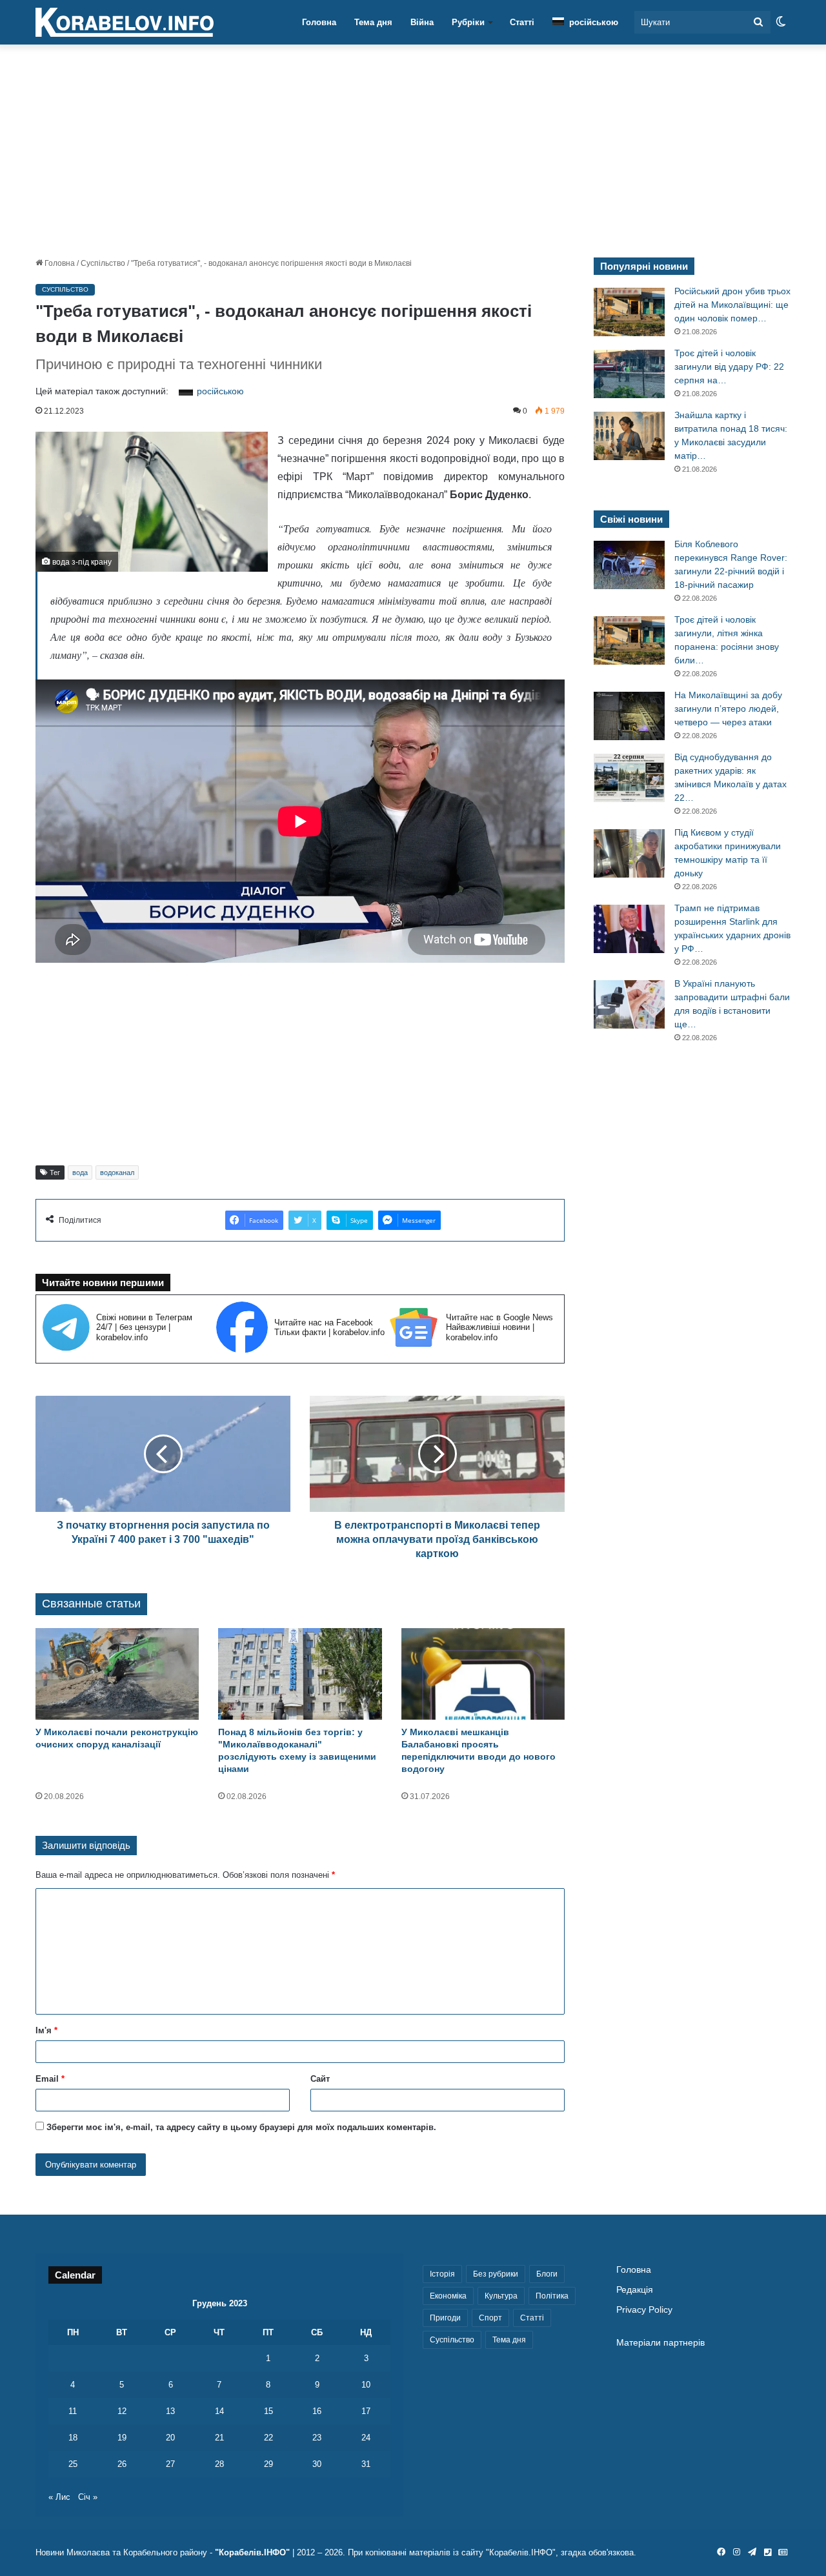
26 (122, 2464)
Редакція (635, 2290)
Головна (319, 22)
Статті (522, 22)
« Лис (59, 2497)
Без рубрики (496, 2274)
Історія (442, 2274)
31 (366, 2464)
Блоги (547, 2274)
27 (170, 2464)
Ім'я (46, 2030)
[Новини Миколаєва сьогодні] (125, 23)
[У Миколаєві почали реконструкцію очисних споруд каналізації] (117, 1674)
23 (317, 2438)
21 (219, 2438)
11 (73, 2411)
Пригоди (445, 2318)
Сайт (320, 2079)
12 (122, 2411)
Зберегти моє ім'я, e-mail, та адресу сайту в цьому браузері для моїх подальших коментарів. (241, 2127)
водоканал (117, 1172)
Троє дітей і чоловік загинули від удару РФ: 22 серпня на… (729, 367)
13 (170, 2411)
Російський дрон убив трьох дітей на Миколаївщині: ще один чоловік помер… (732, 305)
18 (73, 2438)
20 (170, 2438)
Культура (501, 2296)
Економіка (448, 2296)
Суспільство (103, 263)
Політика (552, 2296)
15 (268, 2411)
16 (317, 2411)
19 (122, 2438)
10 (366, 2385)
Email (50, 2079)
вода (80, 1172)
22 (268, 2438)
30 (317, 2464)
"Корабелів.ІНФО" (252, 2552)
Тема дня (373, 22)
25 (73, 2464)
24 (366, 2438)
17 (366, 2411)
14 (219, 2411)
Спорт (490, 2318)
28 (219, 2464)
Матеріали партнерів (660, 2343)
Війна (422, 22)
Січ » (88, 2497)
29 (268, 2464)
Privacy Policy (644, 2310)
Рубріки (468, 22)
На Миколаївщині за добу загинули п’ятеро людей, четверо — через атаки (728, 709)
